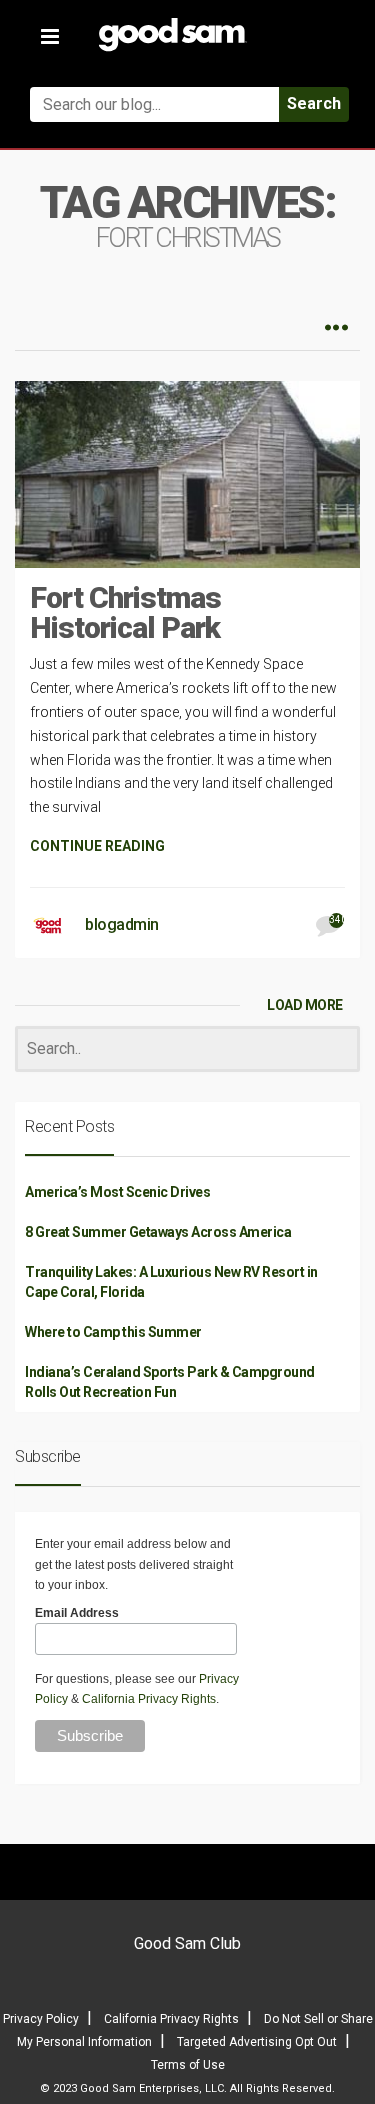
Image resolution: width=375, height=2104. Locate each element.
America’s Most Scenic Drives (117, 1192)
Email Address (77, 1613)
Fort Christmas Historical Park (125, 612)
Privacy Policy (41, 2019)
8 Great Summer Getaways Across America (158, 1232)
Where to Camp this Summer (113, 1332)
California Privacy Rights (149, 1699)
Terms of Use (188, 2065)
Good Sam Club (187, 1943)
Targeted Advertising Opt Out (257, 2042)
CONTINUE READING (97, 846)
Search (314, 103)
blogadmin (122, 924)
